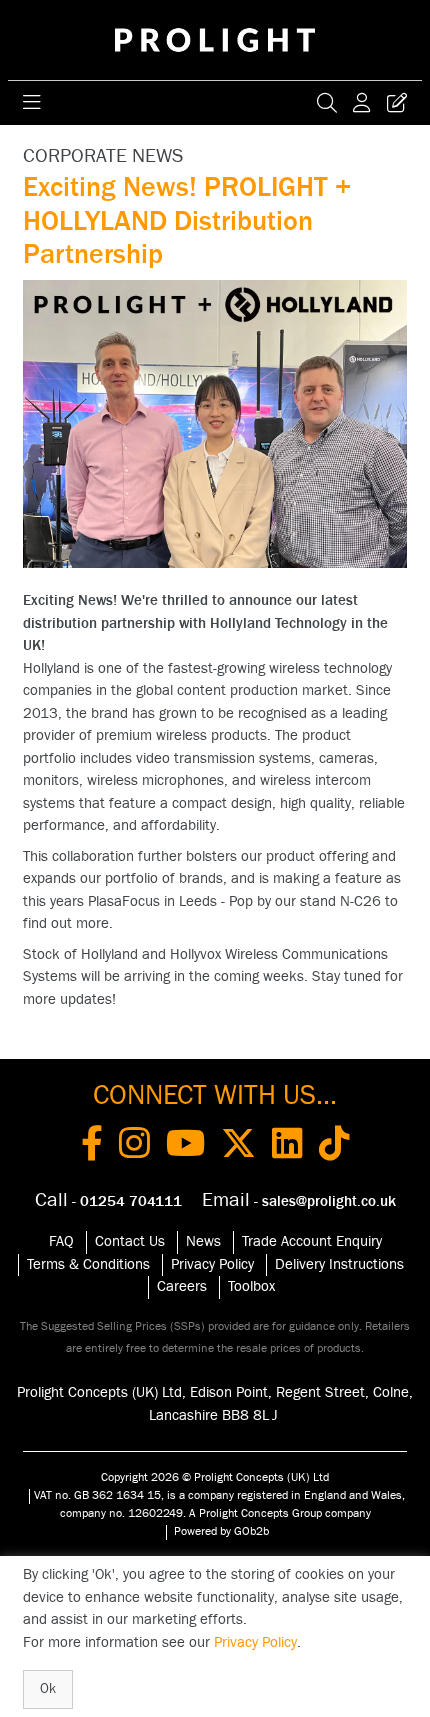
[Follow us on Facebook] (92, 1147)
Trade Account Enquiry (312, 1241)
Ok (48, 1689)
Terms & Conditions (88, 1264)
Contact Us (130, 1241)
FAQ (61, 1241)
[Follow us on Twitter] (238, 1147)
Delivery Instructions (339, 1264)
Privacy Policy (212, 1264)
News (203, 1241)
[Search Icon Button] (327, 103)
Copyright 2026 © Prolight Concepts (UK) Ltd (215, 1477)
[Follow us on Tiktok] (334, 1147)
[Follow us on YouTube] (185, 1147)
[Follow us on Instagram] (134, 1147)
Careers (182, 1286)
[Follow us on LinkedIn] (287, 1147)
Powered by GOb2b (221, 1531)
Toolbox (251, 1286)
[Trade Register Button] (397, 103)
